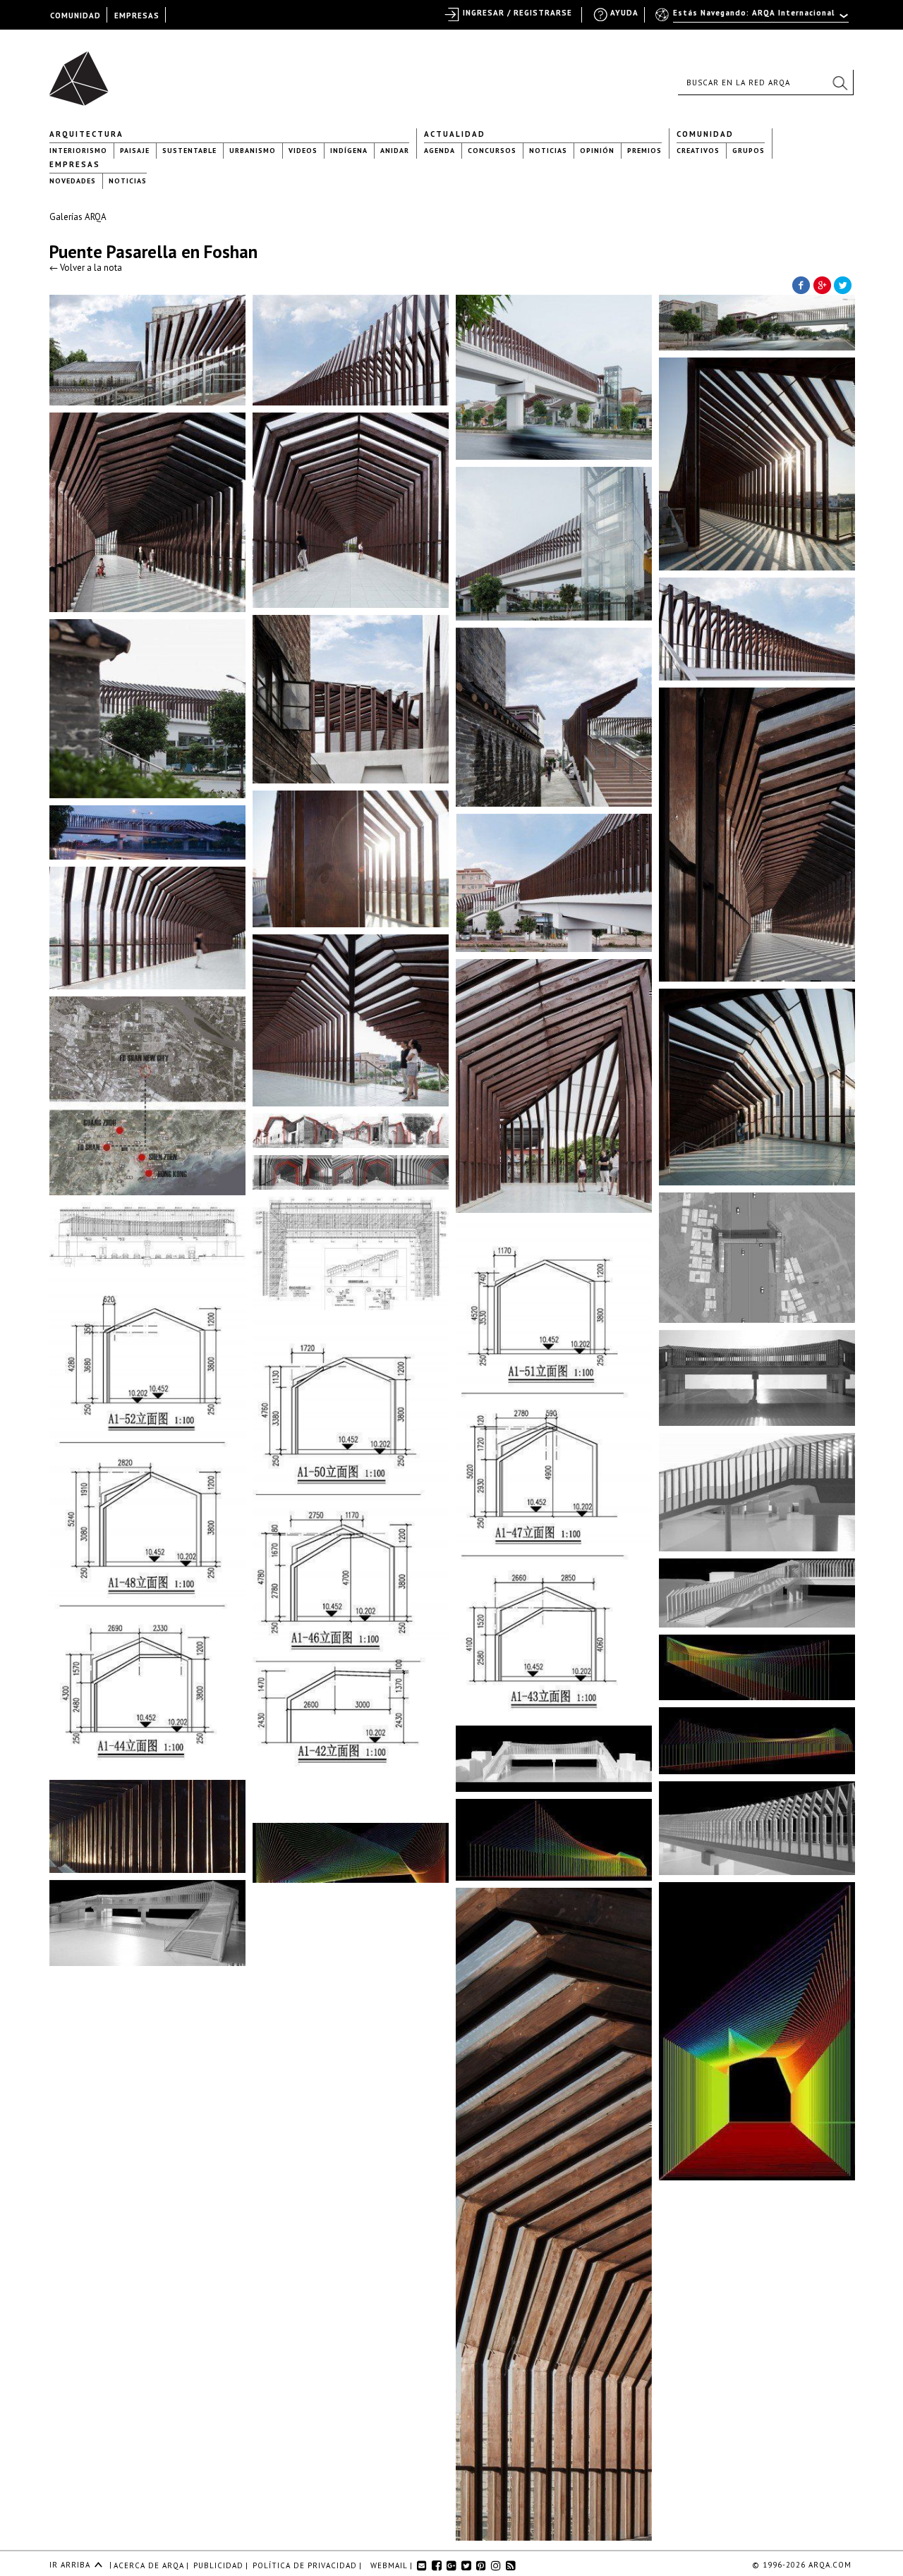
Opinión (597, 151)
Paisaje (135, 151)
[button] (840, 83)
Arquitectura (86, 134)
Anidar (395, 151)
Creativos (698, 151)
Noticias (548, 151)
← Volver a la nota (86, 268)
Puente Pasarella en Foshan (153, 252)
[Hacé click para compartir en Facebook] (801, 284)
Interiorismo (78, 151)
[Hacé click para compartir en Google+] (822, 284)
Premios (644, 151)
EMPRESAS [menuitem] (137, 16)
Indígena (349, 151)
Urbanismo (253, 151)
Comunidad (705, 134)
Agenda (440, 151)
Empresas (75, 164)
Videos (303, 151)
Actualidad (455, 134)
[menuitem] (753, 19)
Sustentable (189, 151)
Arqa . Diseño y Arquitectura (83, 72)
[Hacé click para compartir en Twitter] (843, 284)
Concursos (492, 151)
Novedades (73, 181)
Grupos (749, 151)
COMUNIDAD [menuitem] (75, 16)
